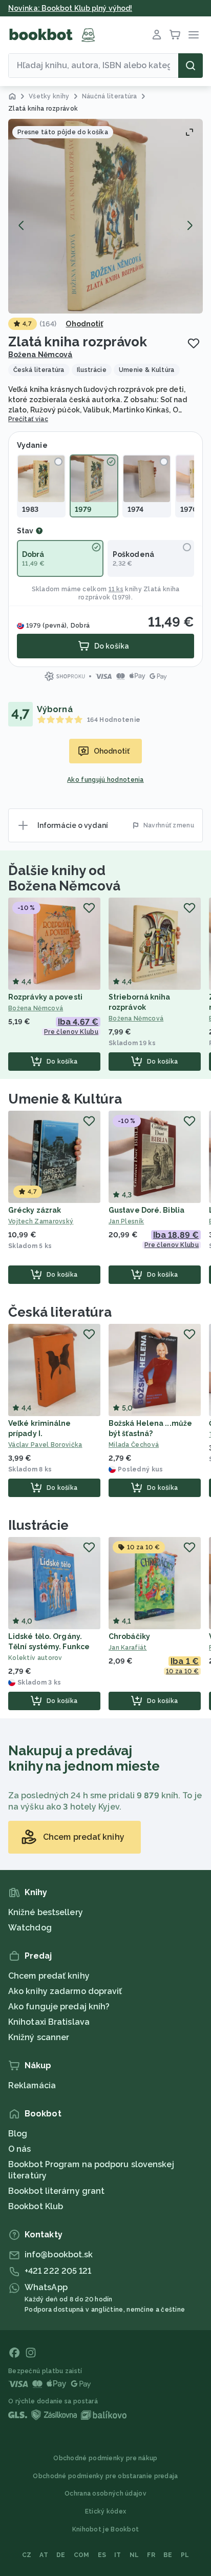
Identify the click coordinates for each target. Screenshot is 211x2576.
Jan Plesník (126, 1221)
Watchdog (30, 1928)
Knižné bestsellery (46, 1912)
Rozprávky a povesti (45, 997)
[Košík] (175, 35)
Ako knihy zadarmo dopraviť (65, 1991)
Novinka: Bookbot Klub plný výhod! (70, 8)
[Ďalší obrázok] (189, 225)
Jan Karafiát (128, 1648)
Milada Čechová (134, 1445)
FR (151, 2555)
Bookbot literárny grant (56, 2191)
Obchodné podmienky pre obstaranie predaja (105, 2476)
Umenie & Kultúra (65, 1099)
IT (118, 2555)
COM (82, 2555)
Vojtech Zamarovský (41, 1221)
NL (134, 2555)
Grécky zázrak (35, 1210)
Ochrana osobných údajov (105, 2494)
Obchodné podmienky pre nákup (105, 2458)
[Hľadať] (191, 66)
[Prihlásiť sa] (157, 35)
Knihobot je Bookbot (106, 2529)
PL (185, 2555)
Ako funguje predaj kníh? (59, 2007)
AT (44, 2555)
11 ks (116, 589)
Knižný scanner (39, 2037)
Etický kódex (106, 2511)
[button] (105, 216)
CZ (27, 2555)
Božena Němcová (40, 355)
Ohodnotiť (84, 324)
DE (61, 2555)
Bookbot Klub (36, 2206)
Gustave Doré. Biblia (146, 1210)
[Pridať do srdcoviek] (194, 343)
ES (102, 2555)
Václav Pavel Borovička (45, 1445)
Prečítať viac (28, 419)
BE (168, 2555)
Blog (18, 2134)
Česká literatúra (60, 1312)
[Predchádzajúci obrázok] (22, 225)
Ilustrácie (38, 1525)
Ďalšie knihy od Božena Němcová (64, 878)
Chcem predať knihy (49, 1976)
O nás (20, 2149)
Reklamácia (32, 2085)
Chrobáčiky (129, 1636)
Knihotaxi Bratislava (49, 2022)
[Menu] (194, 35)
